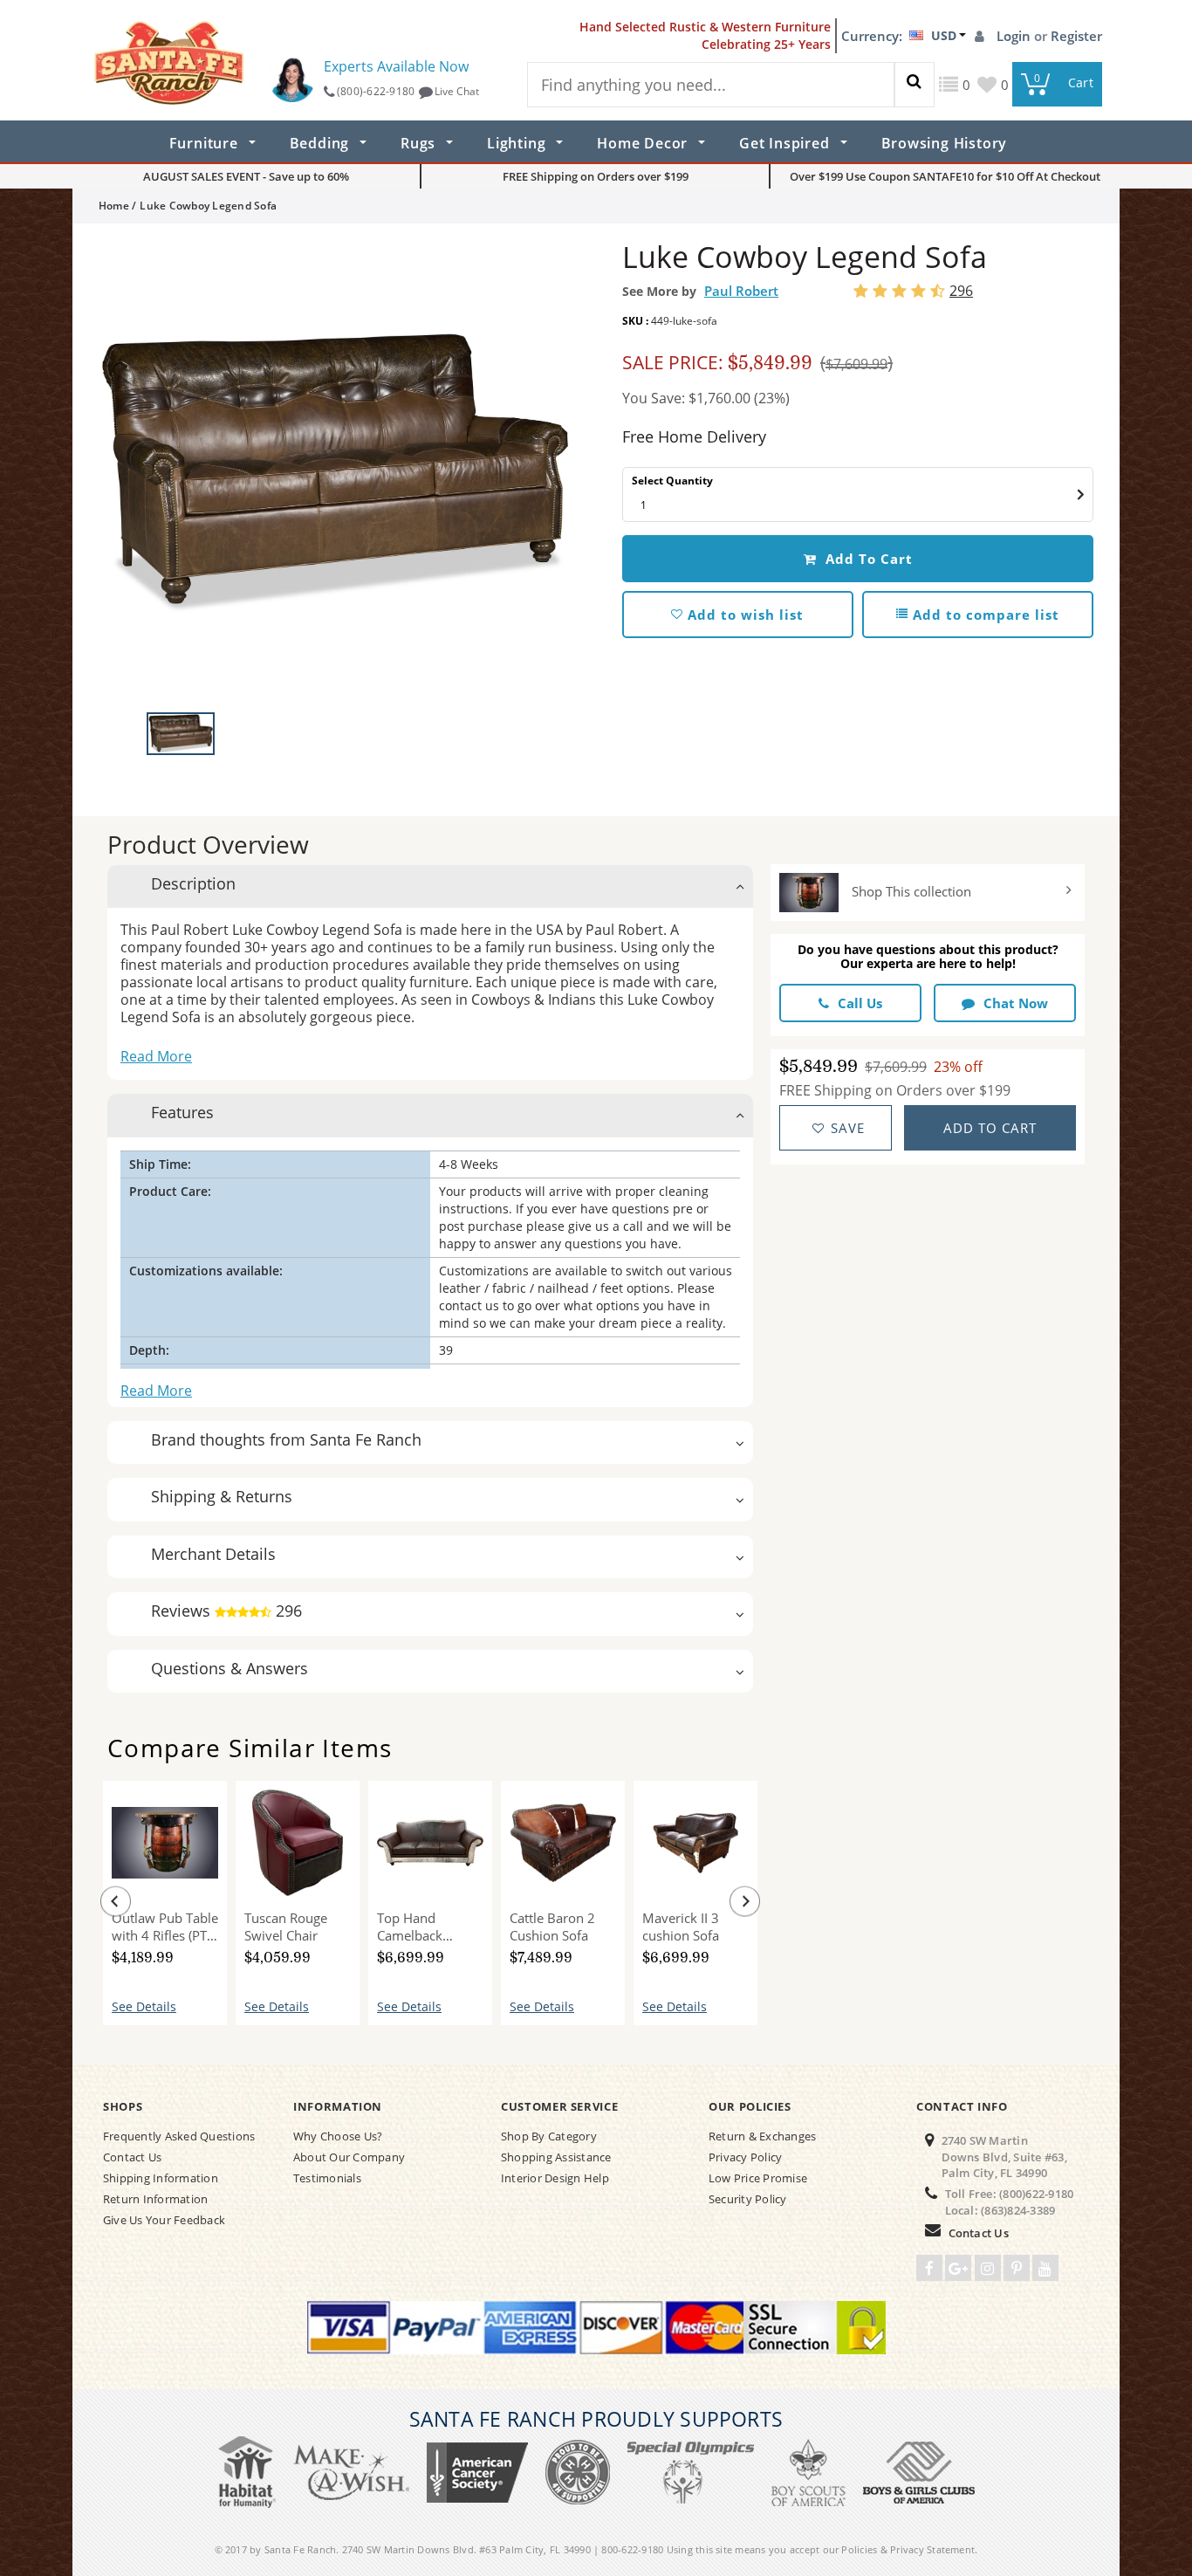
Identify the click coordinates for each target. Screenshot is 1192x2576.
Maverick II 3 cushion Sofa (681, 1927)
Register (1076, 36)
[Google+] (958, 2268)
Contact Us (979, 2233)
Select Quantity (672, 481)
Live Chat (457, 91)
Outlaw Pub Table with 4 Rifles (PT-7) (165, 1927)
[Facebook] (929, 2268)
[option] (334, 472)
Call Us (860, 1003)
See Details (144, 2006)
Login (1015, 36)
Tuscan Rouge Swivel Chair (286, 1927)
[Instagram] (988, 2268)
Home (114, 206)
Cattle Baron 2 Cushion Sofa (552, 1927)
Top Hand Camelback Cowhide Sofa (418, 1927)
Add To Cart (867, 559)
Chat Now (1016, 1003)
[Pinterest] (1017, 2268)
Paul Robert (741, 291)
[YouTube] (1045, 2268)
